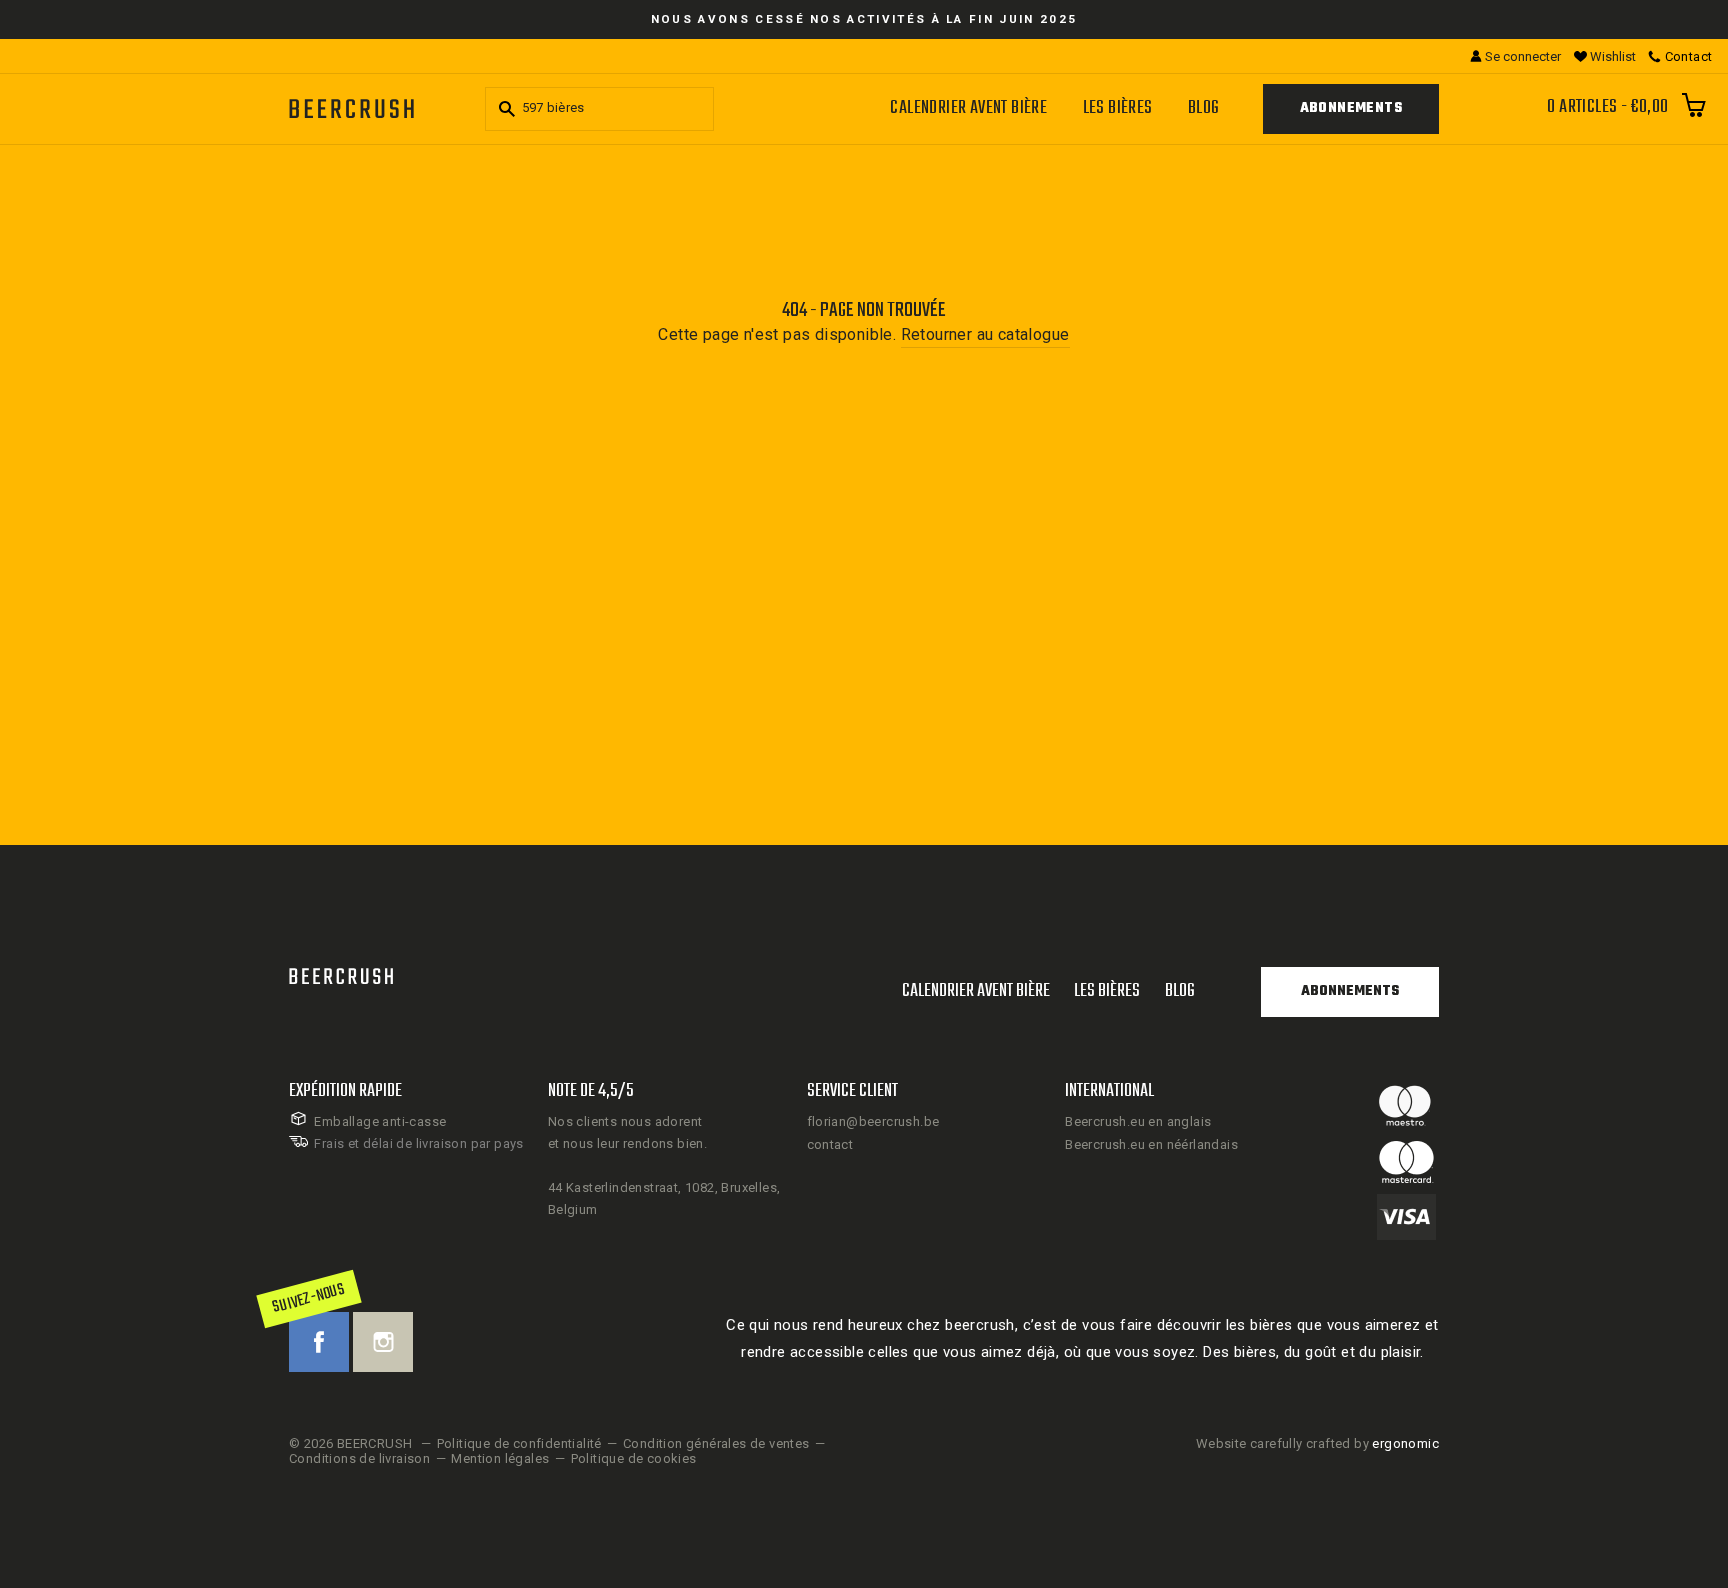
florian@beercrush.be (873, 1121)
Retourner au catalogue (985, 334)
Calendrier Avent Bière (968, 108)
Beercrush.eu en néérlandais (1151, 1144)
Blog (1204, 108)
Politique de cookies (634, 1458)
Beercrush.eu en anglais (1138, 1121)
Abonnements (1351, 108)
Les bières (1118, 108)
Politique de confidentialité (519, 1443)
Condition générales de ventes (716, 1443)
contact (830, 1144)
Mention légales (500, 1458)
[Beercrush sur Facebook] (319, 1342)
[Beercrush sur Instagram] (383, 1342)
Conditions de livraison (359, 1458)
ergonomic (1405, 1443)
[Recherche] (504, 109)
